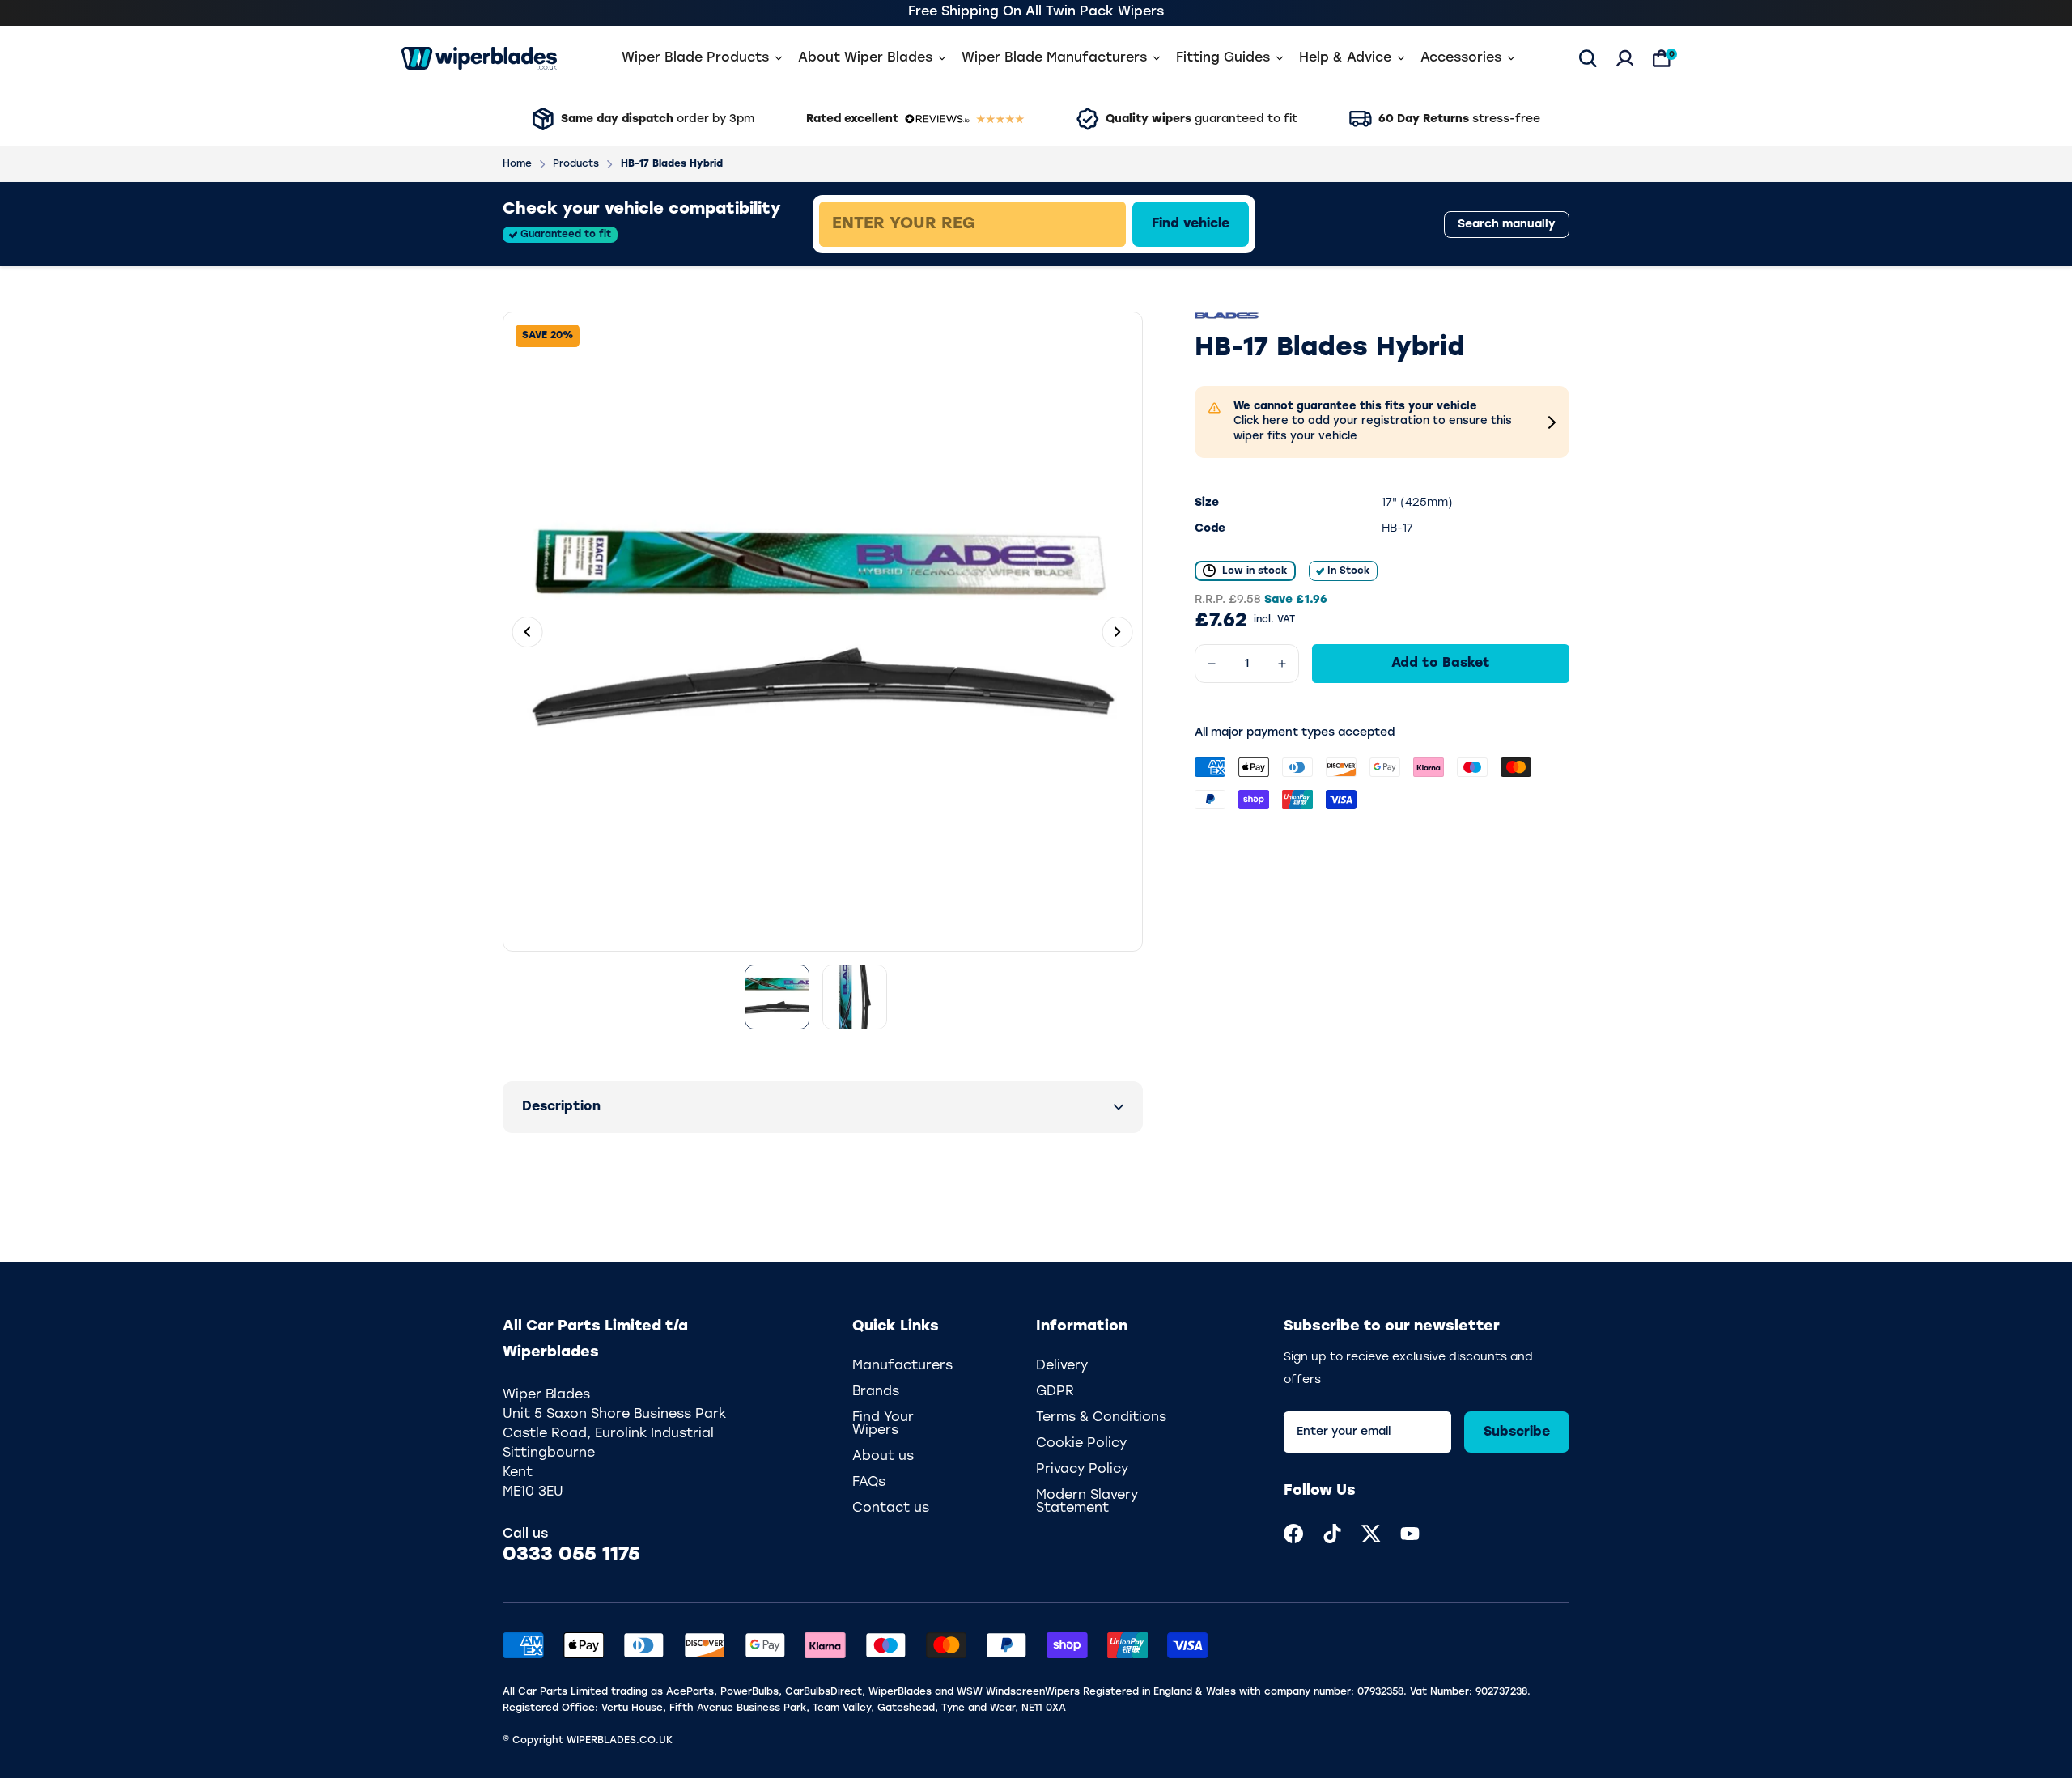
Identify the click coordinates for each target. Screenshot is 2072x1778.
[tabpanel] (1089, 224)
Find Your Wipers (883, 1424)
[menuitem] (1293, 1534)
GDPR (1055, 1392)
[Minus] (1212, 664)
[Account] (1625, 58)
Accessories (1461, 58)
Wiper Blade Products (695, 58)
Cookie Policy (1081, 1444)
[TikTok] (1332, 1534)
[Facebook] (1293, 1534)
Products (576, 164)
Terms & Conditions (1101, 1418)
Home (517, 164)
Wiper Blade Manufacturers (1054, 58)
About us (883, 1457)
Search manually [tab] (1507, 225)
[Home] (479, 58)
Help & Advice (1345, 58)
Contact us (891, 1509)
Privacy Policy (1082, 1470)
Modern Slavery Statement (1087, 1502)
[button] (823, 1107)
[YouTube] (1410, 1534)
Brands (876, 1392)
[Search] (1588, 58)
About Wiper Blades (865, 58)
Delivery (1062, 1366)
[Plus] (1282, 664)
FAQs (869, 1483)
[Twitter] (1371, 1534)
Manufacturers (902, 1366)
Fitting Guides (1223, 58)
